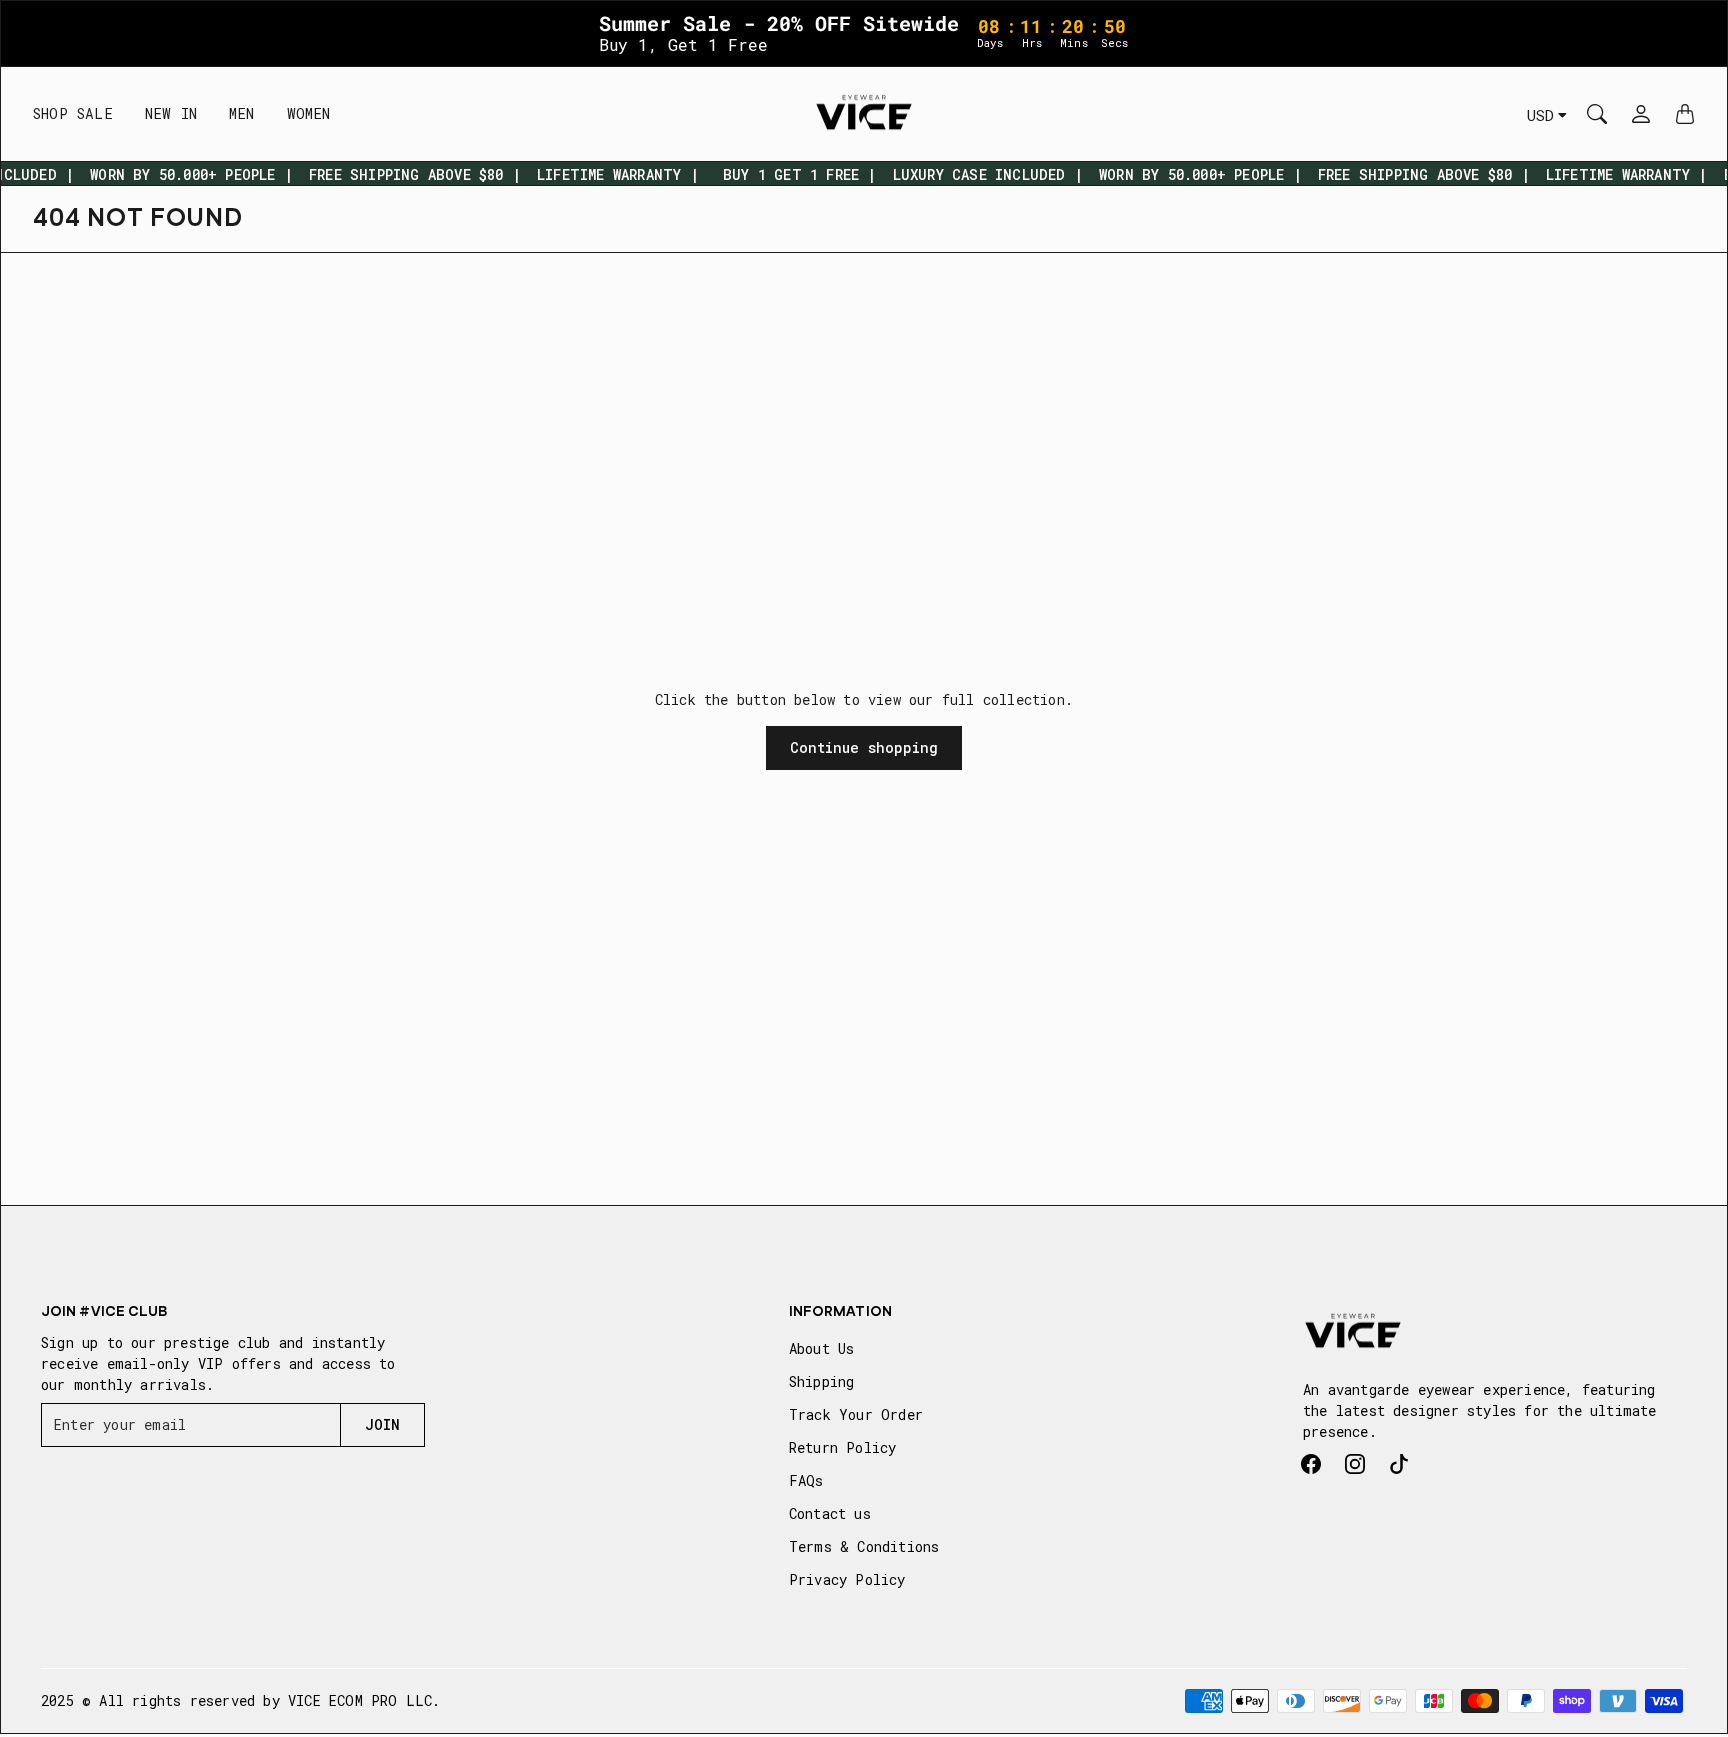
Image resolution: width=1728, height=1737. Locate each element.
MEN (242, 113)
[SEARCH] (1597, 114)
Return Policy (843, 1447)
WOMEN (309, 113)
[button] (1311, 1464)
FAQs (806, 1480)
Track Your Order (856, 1414)
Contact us (830, 1513)
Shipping (822, 1381)
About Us (822, 1348)
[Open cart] (1685, 114)
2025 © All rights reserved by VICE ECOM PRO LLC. (241, 1700)
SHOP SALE (73, 113)
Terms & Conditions (864, 1546)
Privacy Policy (847, 1579)
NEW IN (171, 113)
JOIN (382, 1424)
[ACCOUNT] (1641, 114)
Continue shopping (864, 747)
